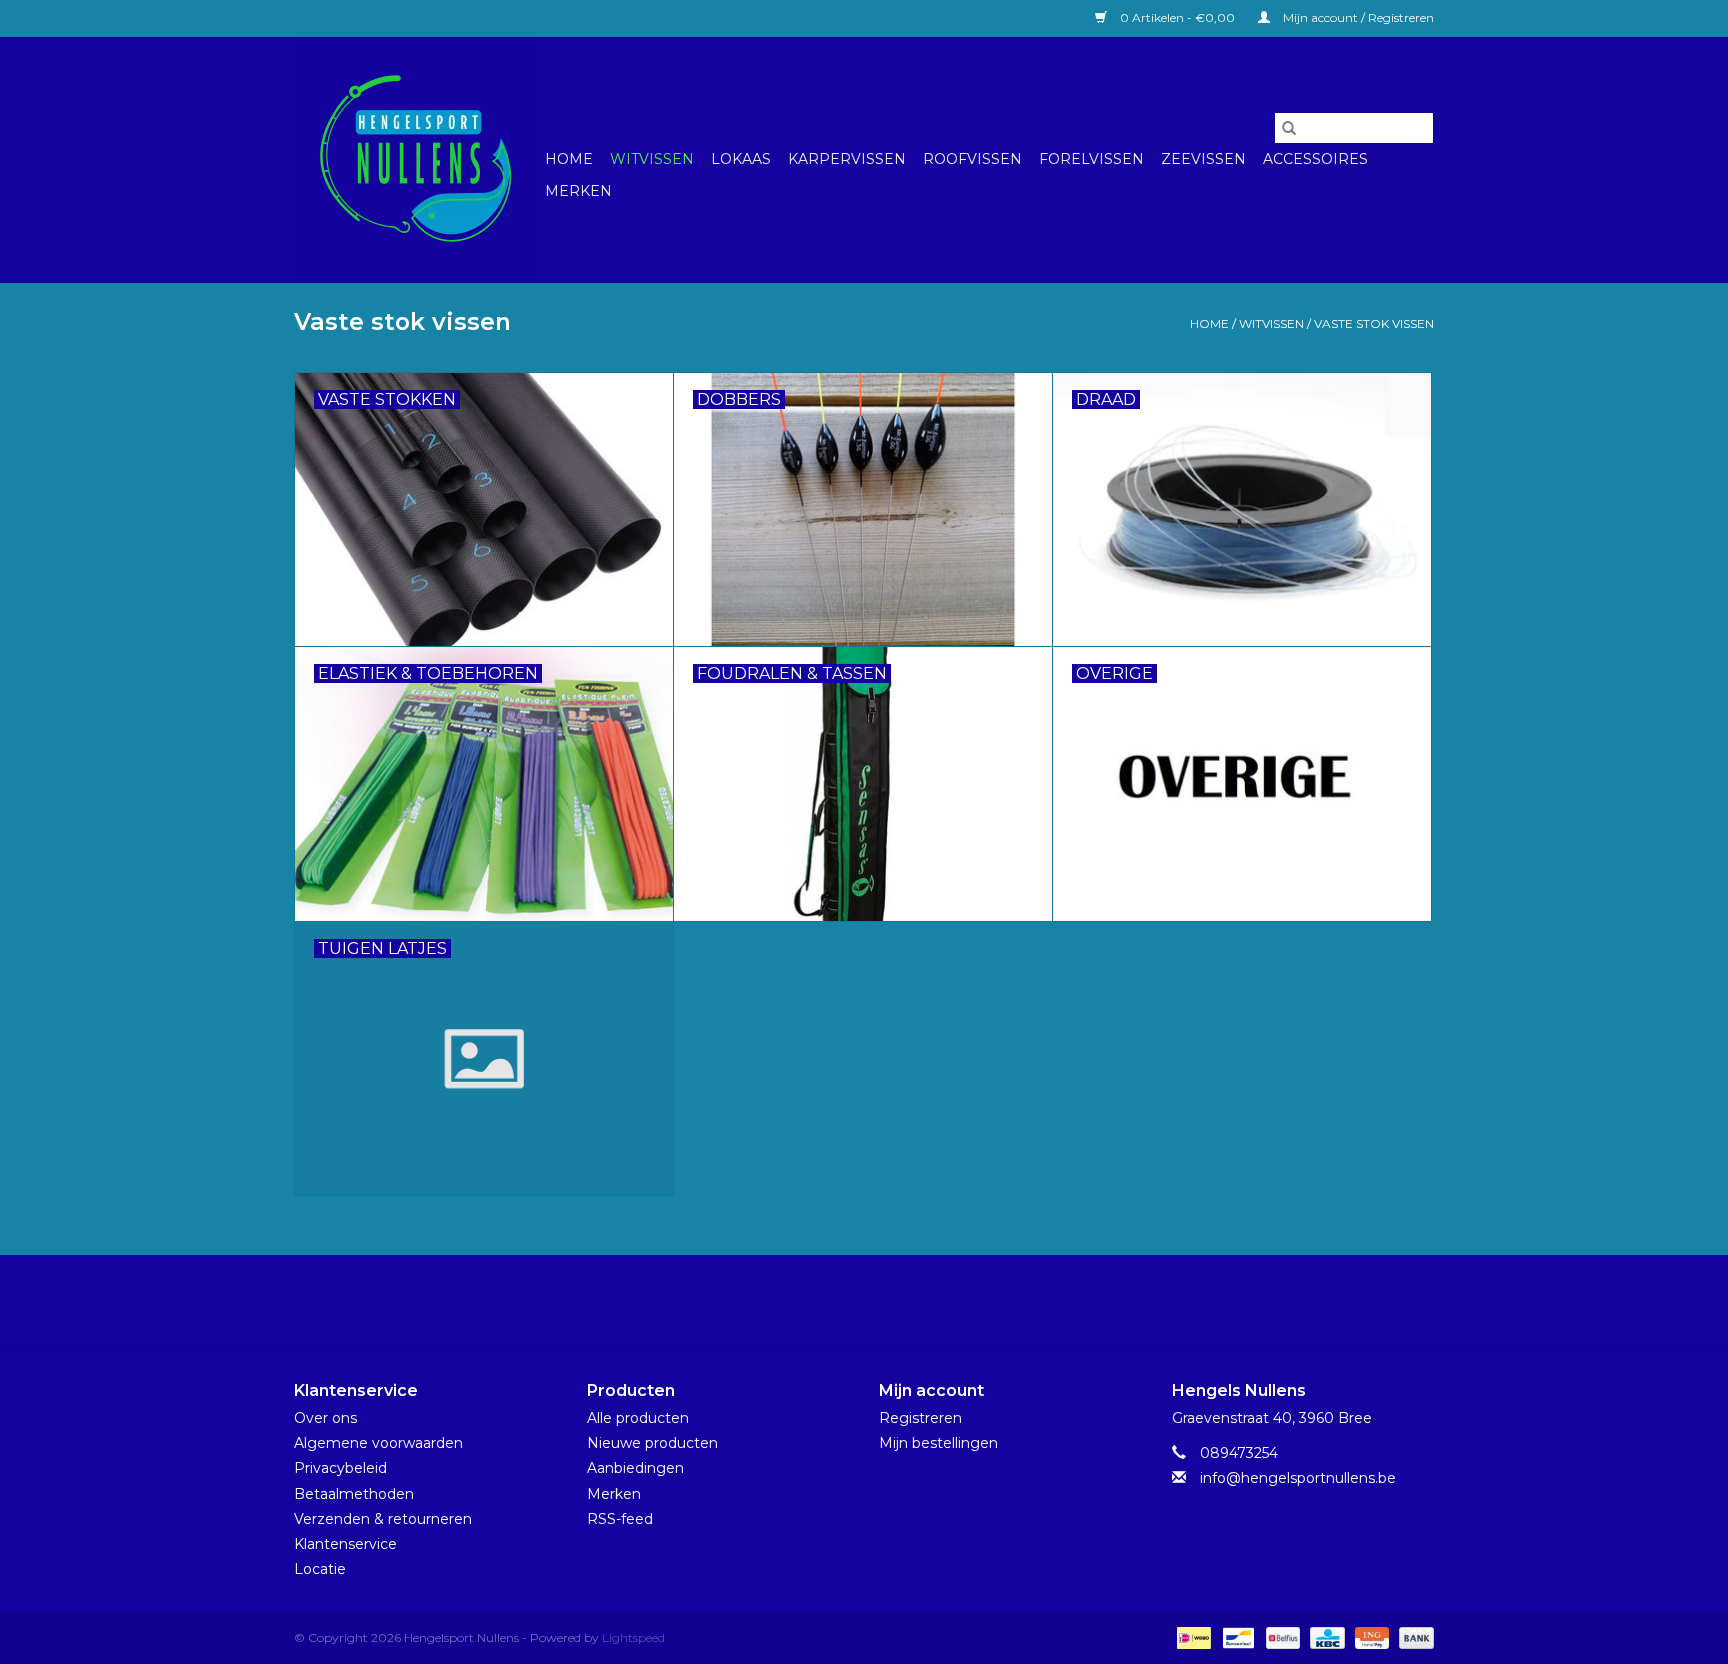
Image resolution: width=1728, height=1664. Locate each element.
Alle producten (638, 1418)
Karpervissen (847, 159)
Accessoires (1315, 159)
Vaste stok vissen (1374, 323)
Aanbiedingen (635, 1468)
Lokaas (741, 159)
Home (569, 159)
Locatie (320, 1569)
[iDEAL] (1192, 1637)
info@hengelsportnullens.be (1298, 1478)
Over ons (325, 1418)
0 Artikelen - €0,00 (1177, 17)
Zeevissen (1203, 159)
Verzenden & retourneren (383, 1519)
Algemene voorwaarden (378, 1443)
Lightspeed (633, 1637)
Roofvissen (972, 159)
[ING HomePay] (1370, 1637)
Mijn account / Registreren (1357, 17)
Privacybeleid (340, 1468)
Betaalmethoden (354, 1494)
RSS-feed (620, 1519)
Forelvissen (1091, 159)
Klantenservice (345, 1544)
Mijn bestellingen (938, 1443)
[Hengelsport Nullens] (416, 159)
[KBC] (1325, 1637)
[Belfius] (1281, 1637)
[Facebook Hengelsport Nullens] (846, 1301)
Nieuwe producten (652, 1443)
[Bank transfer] (1413, 1637)
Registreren (920, 1418)
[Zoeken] (1289, 128)
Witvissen (652, 159)
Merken (578, 191)
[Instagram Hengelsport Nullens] (882, 1301)
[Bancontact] (1236, 1637)
